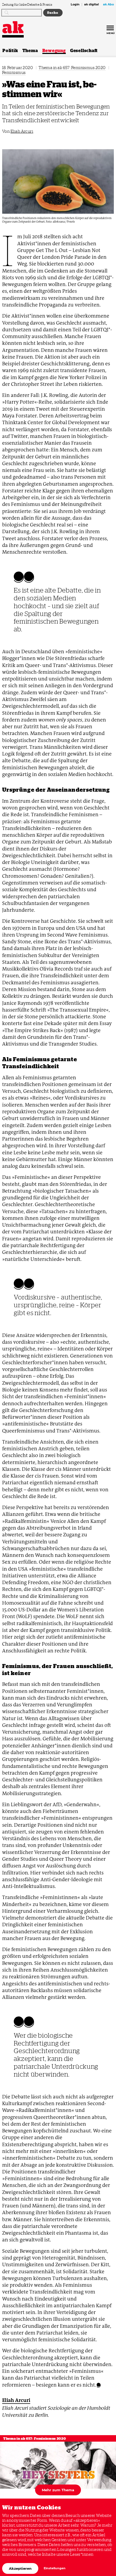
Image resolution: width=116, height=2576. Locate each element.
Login (75, 5)
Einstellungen (55, 2568)
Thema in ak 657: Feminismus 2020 (72, 68)
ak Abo (108, 5)
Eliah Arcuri (22, 131)
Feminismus (14, 72)
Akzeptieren (20, 2568)
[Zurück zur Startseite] (13, 27)
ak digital (91, 5)
